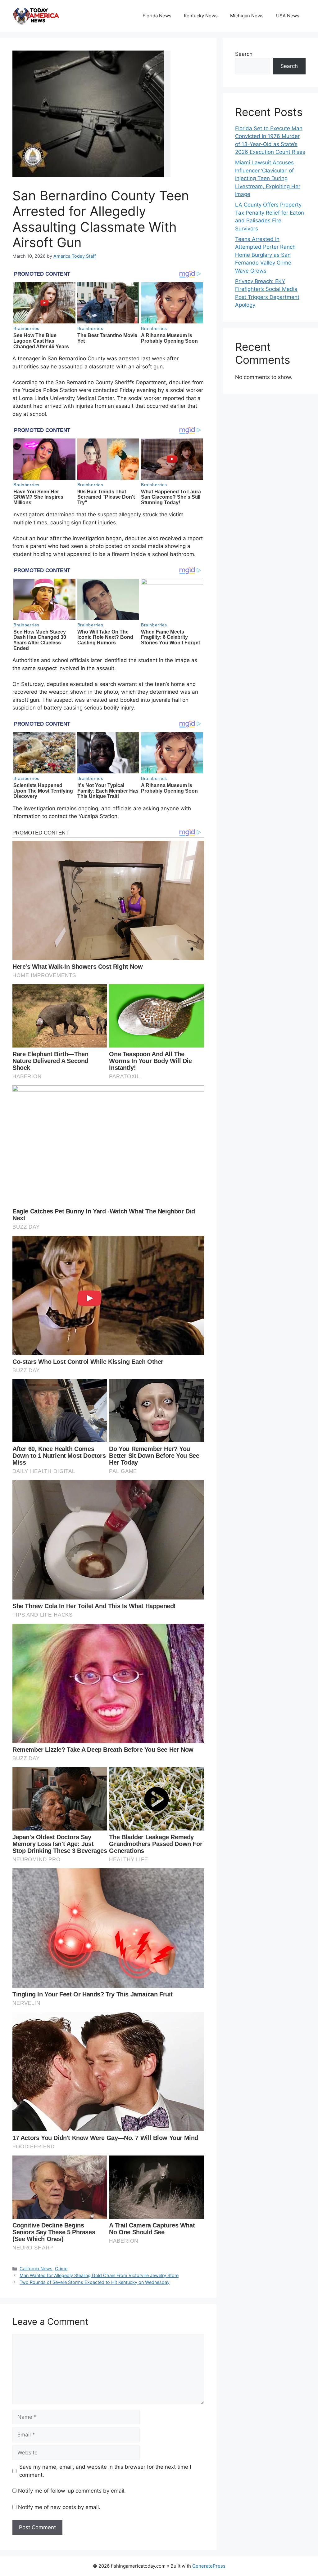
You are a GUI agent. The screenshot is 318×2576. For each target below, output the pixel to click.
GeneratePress (209, 2566)
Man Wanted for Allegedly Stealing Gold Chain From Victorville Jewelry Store (99, 2275)
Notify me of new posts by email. (59, 2507)
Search (244, 54)
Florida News (157, 16)
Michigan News (247, 16)
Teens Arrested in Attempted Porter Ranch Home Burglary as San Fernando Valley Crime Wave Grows (265, 255)
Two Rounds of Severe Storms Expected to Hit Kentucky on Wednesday (95, 2282)
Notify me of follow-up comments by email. (72, 2491)
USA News (288, 16)
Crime (61, 2269)
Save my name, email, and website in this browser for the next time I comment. (105, 2471)
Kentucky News (201, 16)
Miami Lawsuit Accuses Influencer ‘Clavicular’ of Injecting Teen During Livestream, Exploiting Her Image (268, 178)
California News (36, 2269)
